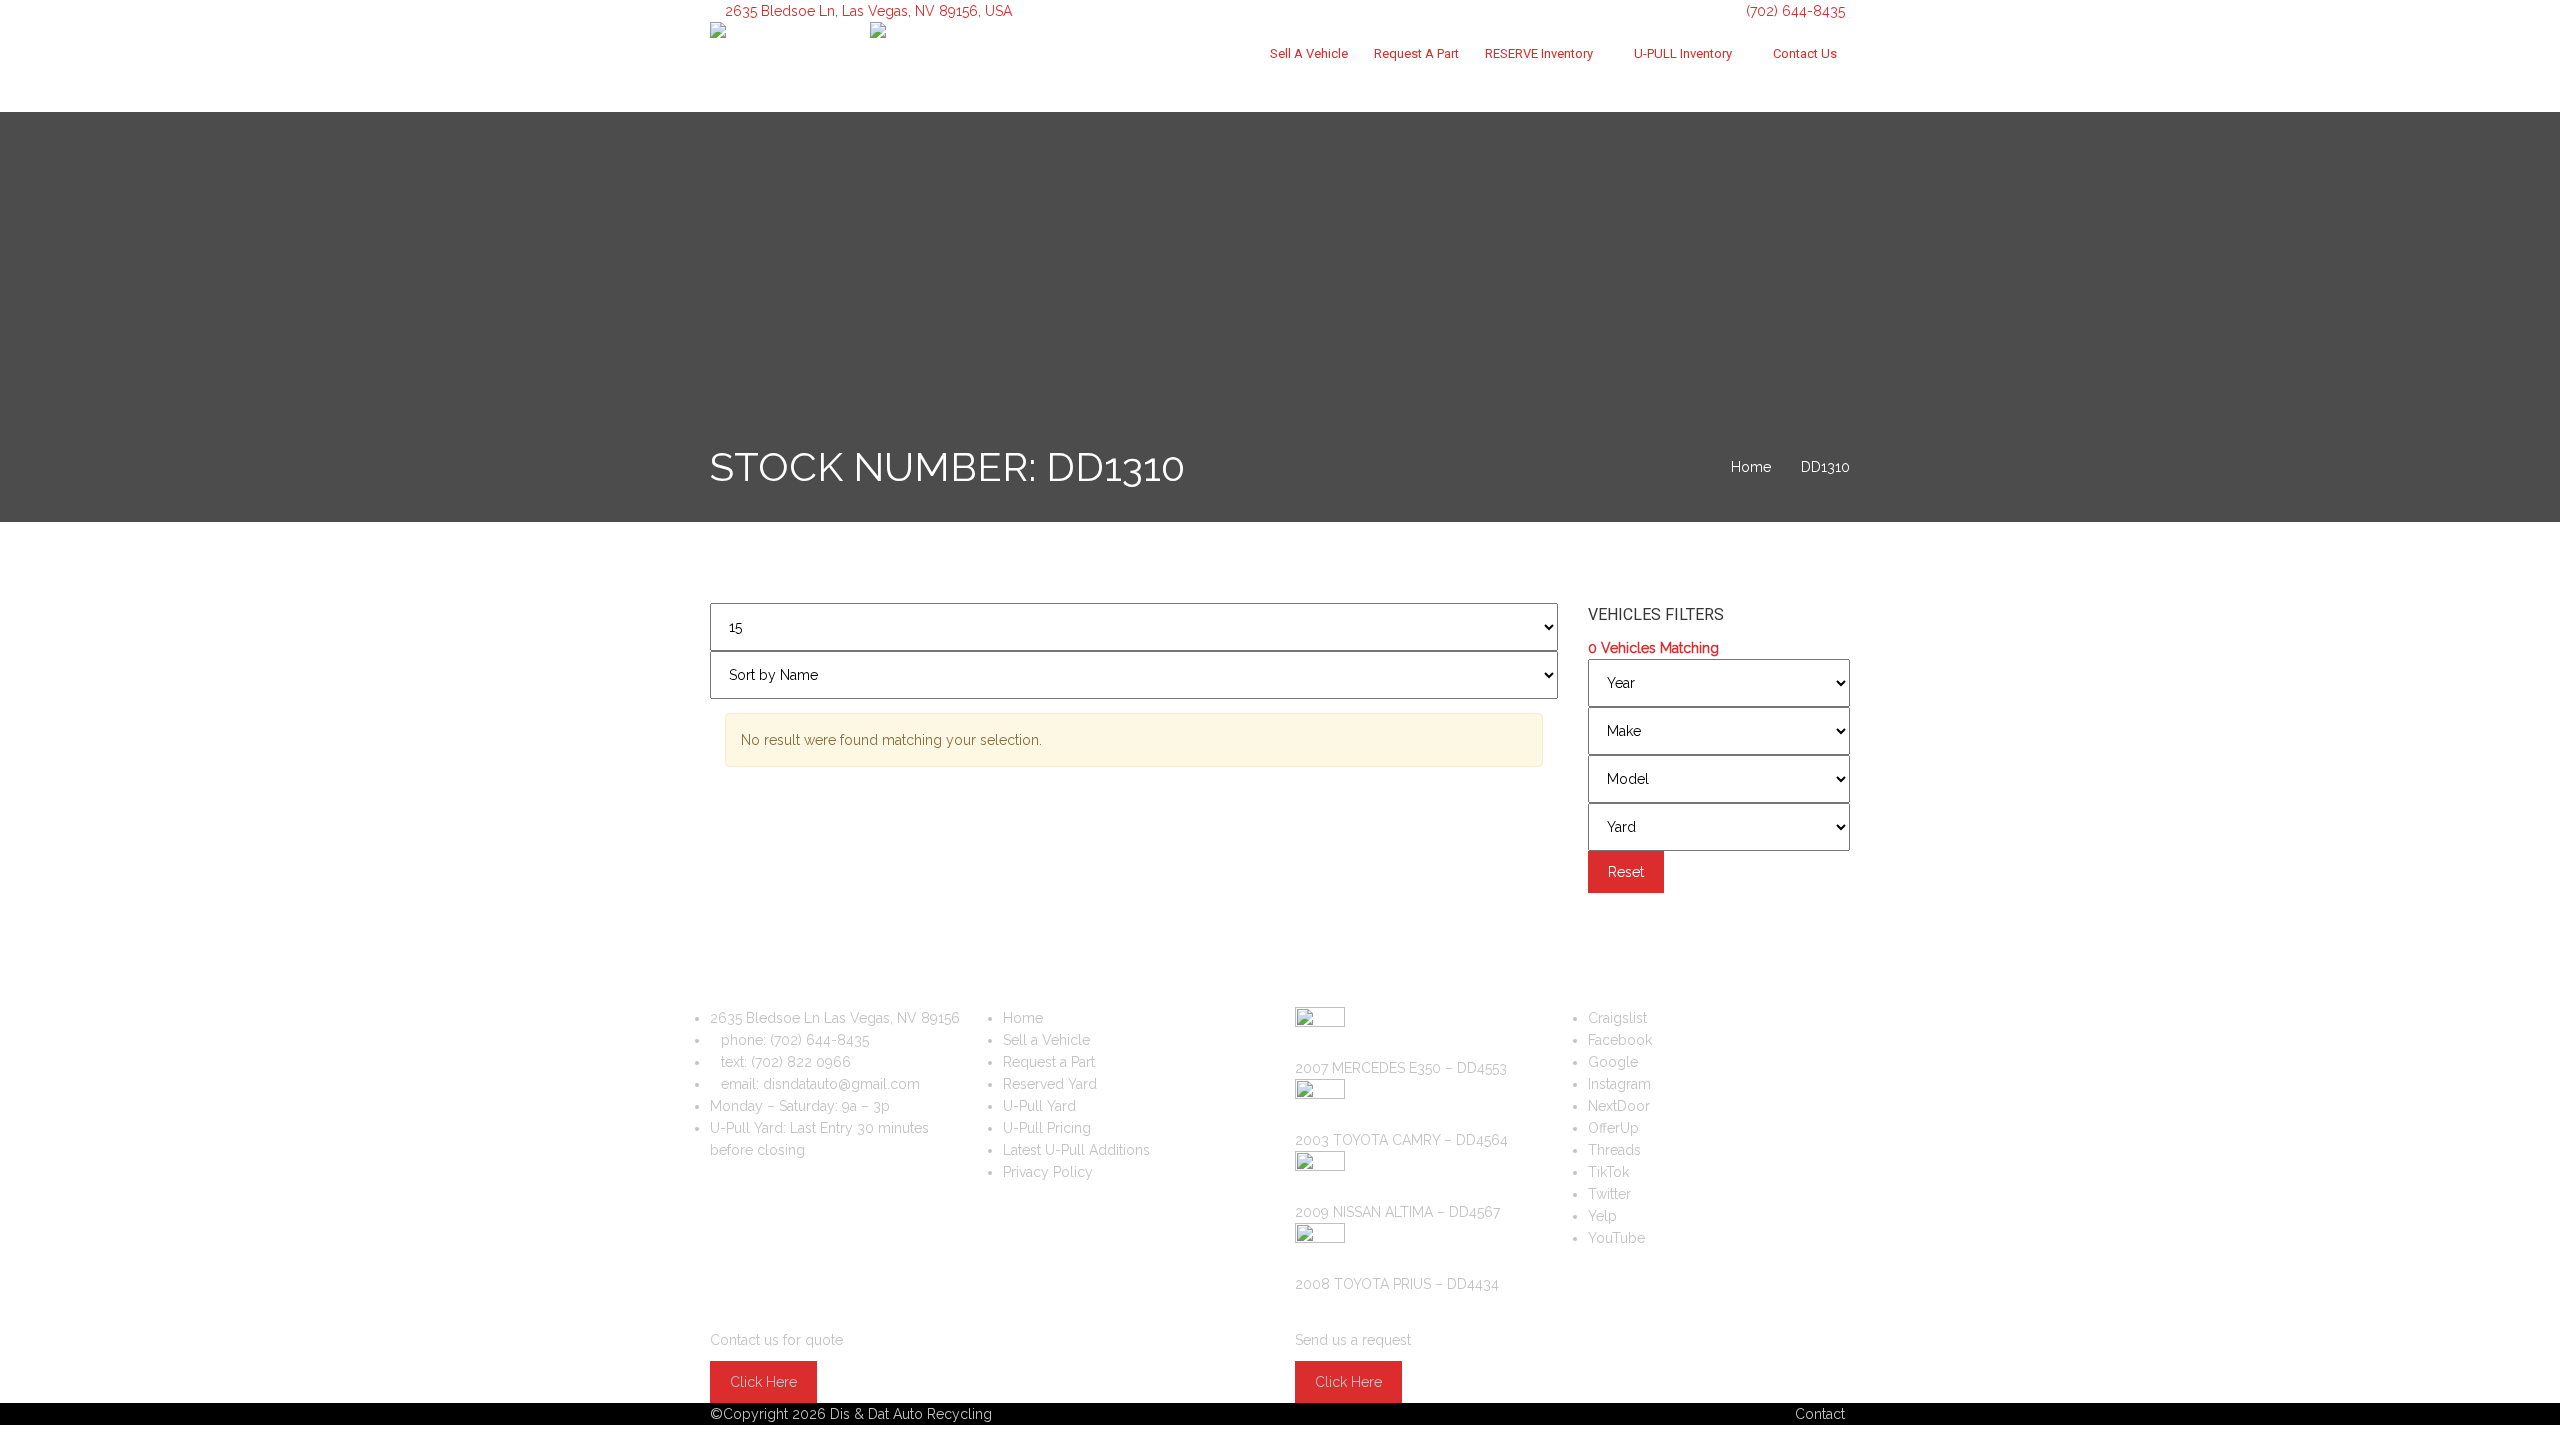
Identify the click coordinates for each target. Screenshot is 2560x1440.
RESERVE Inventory (1539, 53)
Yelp (1602, 1216)
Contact (1820, 1414)
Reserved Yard (1050, 1084)
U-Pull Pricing (1047, 1128)
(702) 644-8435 (1793, 11)
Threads (1614, 1150)
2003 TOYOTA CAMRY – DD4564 (1401, 1140)
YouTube (1616, 1238)
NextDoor (1619, 1106)
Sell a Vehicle (1309, 53)
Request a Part (1416, 53)
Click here (763, 1382)
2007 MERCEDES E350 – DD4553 (1401, 1068)
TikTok (1608, 1172)
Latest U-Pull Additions (1076, 1150)
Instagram (1619, 1084)
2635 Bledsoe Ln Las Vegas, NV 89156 (835, 1018)
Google (1613, 1062)
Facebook (1620, 1040)
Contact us (1805, 53)
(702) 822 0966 (801, 1062)
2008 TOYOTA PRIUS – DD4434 (1397, 1284)
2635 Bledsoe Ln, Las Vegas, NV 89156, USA (868, 11)
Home (1023, 1018)
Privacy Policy (1048, 1172)
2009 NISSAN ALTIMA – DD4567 (1397, 1212)
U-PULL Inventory (1683, 53)
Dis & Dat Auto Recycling (911, 1414)
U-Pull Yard (1039, 1106)
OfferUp (1613, 1128)
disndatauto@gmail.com (841, 1084)
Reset (1626, 872)
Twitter (1609, 1194)
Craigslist (1617, 1018)
